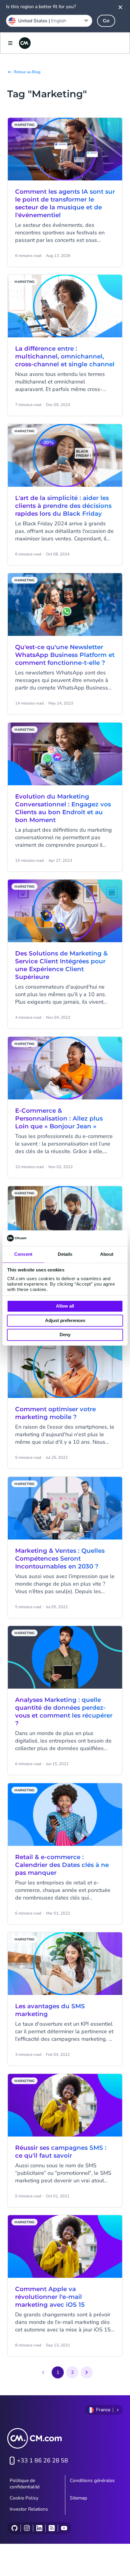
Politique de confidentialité (25, 2484)
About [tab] (107, 1254)
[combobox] (49, 21)
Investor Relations (29, 2509)
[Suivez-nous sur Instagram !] (27, 2528)
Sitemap (78, 2498)
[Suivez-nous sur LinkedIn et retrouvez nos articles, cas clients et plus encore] (39, 2528)
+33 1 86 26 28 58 (42, 2460)
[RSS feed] (52, 2528)
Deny (65, 1335)
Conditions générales (92, 2481)
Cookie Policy (24, 2498)
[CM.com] (25, 43)
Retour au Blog (27, 72)
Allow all (65, 1306)
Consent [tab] (23, 1254)
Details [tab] (65, 1254)
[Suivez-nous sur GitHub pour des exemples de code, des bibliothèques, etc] (15, 2528)
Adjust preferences (65, 1320)
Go (106, 21)
